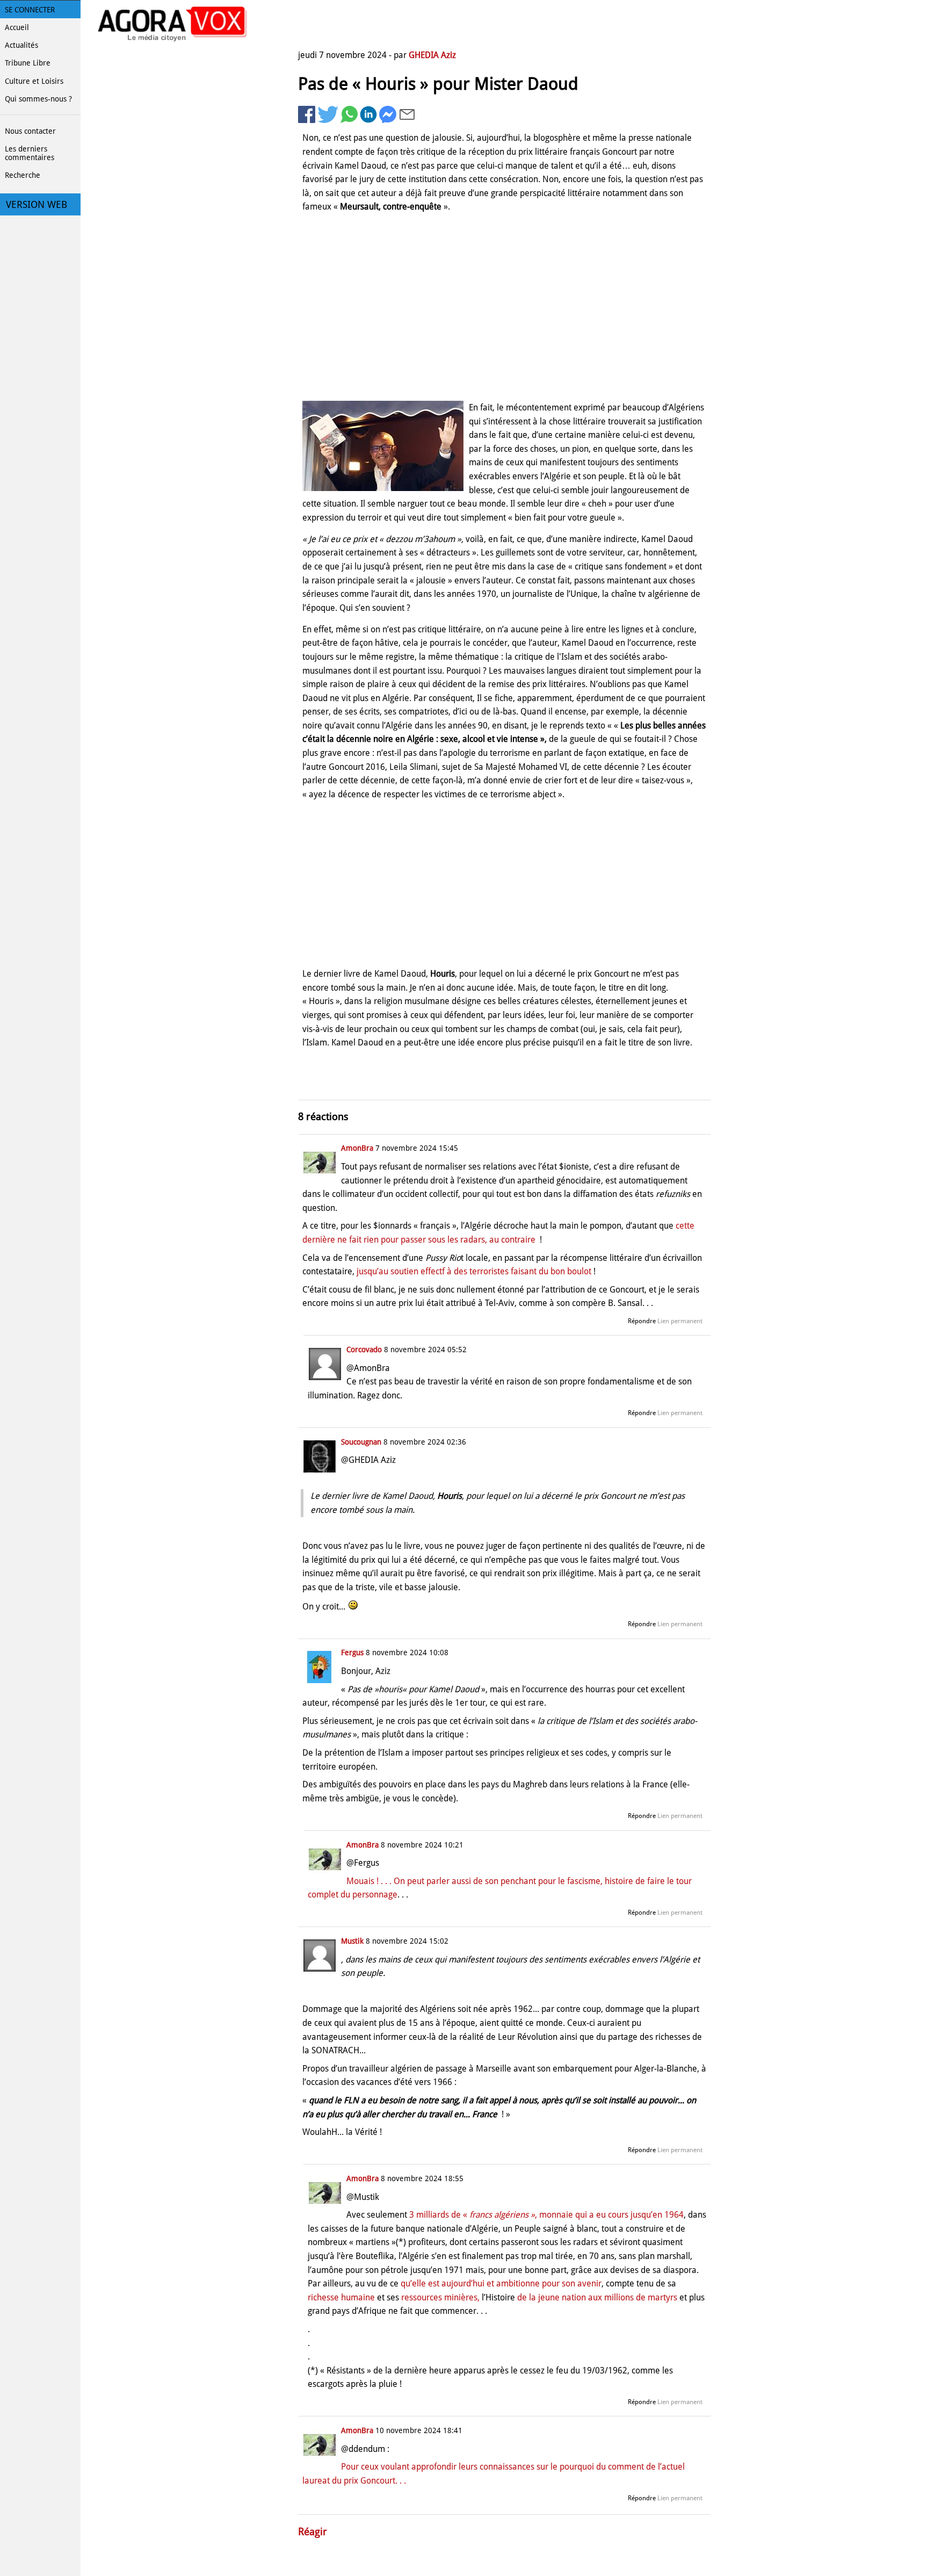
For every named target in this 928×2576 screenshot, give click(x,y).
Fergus (352, 1653)
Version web (37, 205)
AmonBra (357, 1148)
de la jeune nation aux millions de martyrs (597, 2297)
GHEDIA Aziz (432, 55)
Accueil (17, 27)
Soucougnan (361, 1442)
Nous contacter (30, 131)
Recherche (23, 175)
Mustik (352, 1941)
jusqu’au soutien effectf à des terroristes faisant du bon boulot (474, 1271)
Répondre (642, 1321)
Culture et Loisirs (34, 81)
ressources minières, (440, 2297)
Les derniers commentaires (30, 153)
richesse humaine (341, 2297)
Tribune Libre (28, 63)
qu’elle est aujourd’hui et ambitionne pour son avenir (501, 2283)
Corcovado (364, 1350)
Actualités (21, 45)
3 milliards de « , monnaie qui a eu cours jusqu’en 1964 (546, 2215)
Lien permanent (680, 1321)
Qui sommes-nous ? (38, 99)
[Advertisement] (504, 309)
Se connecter (30, 10)
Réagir (313, 2532)
